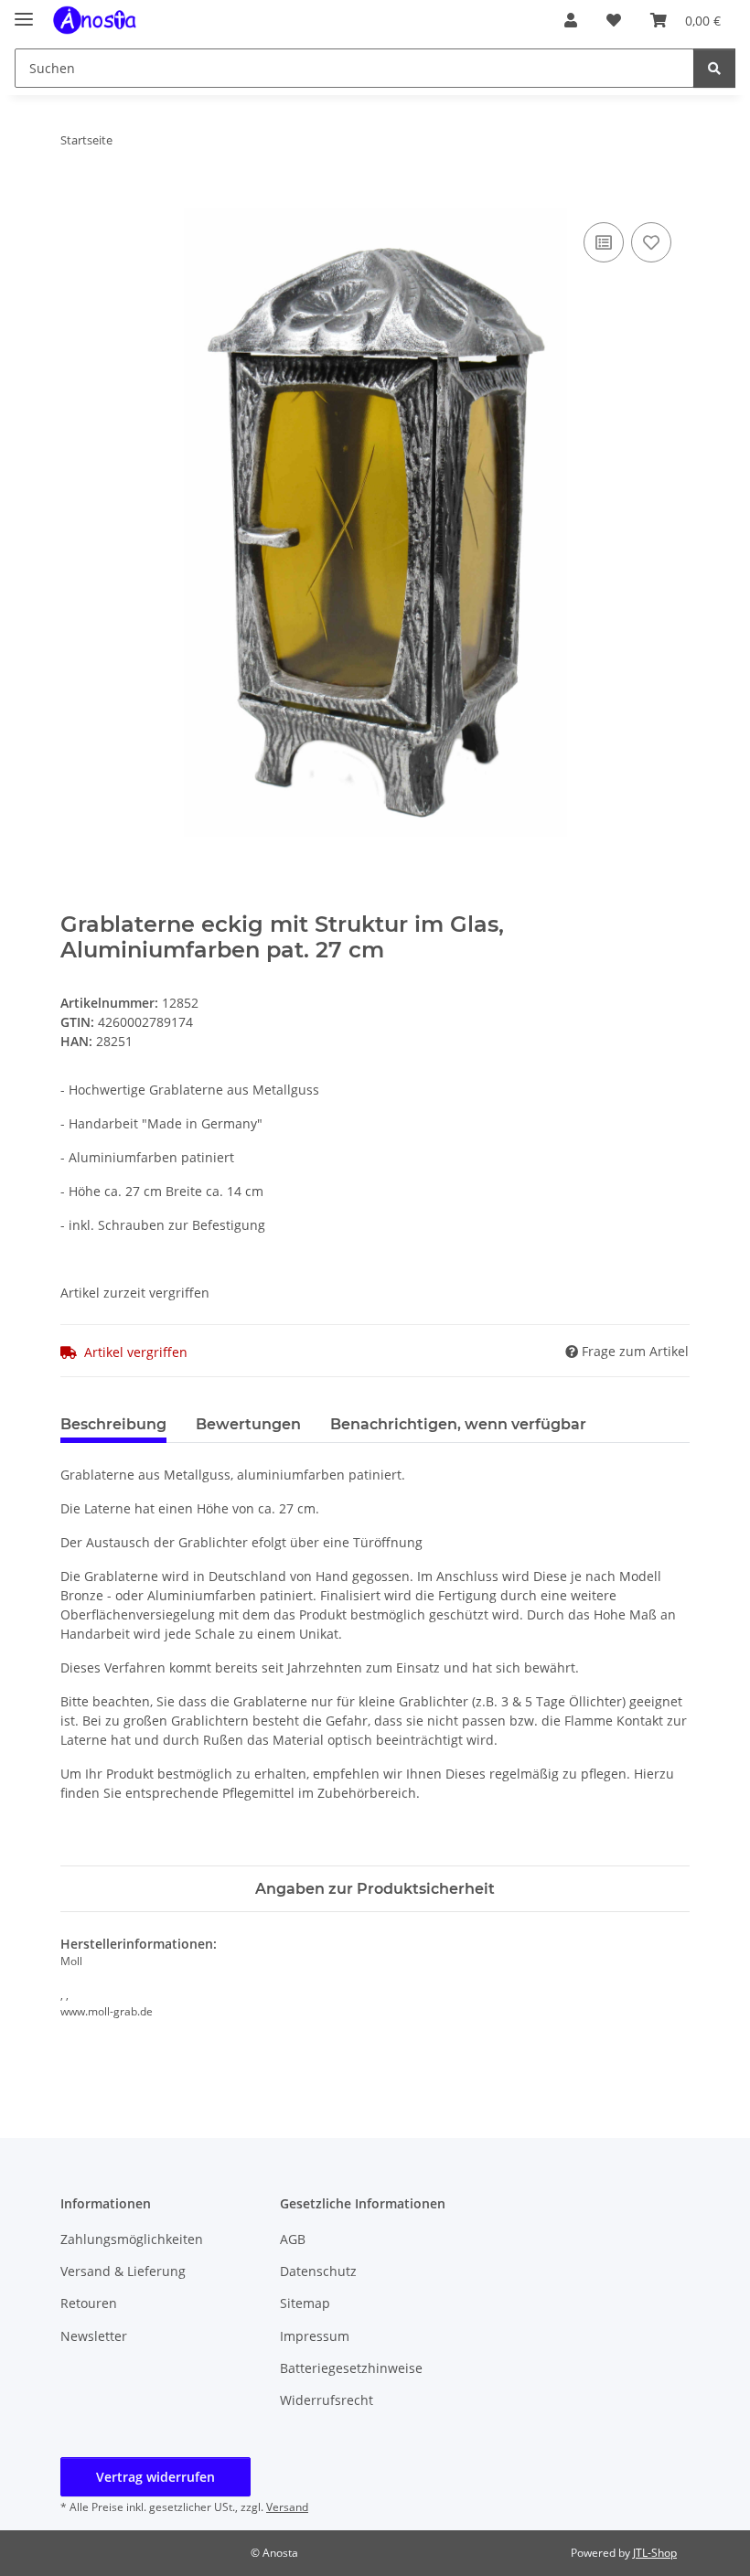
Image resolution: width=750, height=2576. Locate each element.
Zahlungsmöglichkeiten (132, 2239)
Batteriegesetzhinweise (351, 2368)
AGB (293, 2239)
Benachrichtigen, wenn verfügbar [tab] (458, 1424)
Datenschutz (318, 2271)
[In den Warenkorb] (75, 198)
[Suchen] (714, 68)
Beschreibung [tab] (113, 1424)
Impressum (315, 2336)
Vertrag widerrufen (155, 2477)
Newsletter (94, 2336)
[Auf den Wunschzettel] (651, 242)
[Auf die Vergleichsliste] (604, 242)
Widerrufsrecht (327, 2400)
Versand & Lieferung (123, 2271)
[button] (571, 20)
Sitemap (305, 2303)
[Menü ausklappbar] (24, 11)
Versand (287, 2507)
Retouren (89, 2303)
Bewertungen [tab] (248, 1424)
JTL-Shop (655, 2553)
